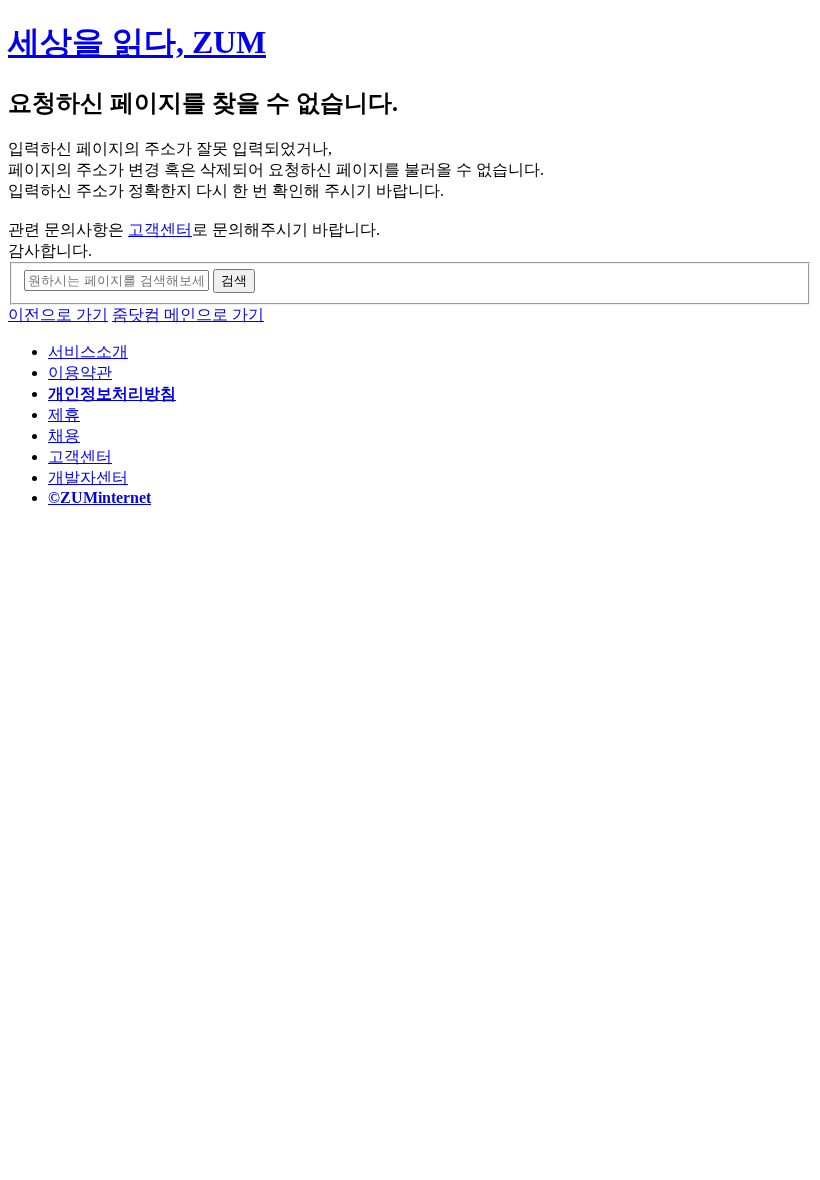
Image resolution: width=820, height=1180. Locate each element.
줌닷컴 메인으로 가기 (188, 314)
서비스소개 (88, 351)
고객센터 (160, 229)
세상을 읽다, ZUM (137, 42)
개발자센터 (88, 477)
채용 (64, 435)
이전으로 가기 (58, 314)
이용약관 (80, 372)
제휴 (64, 414)
